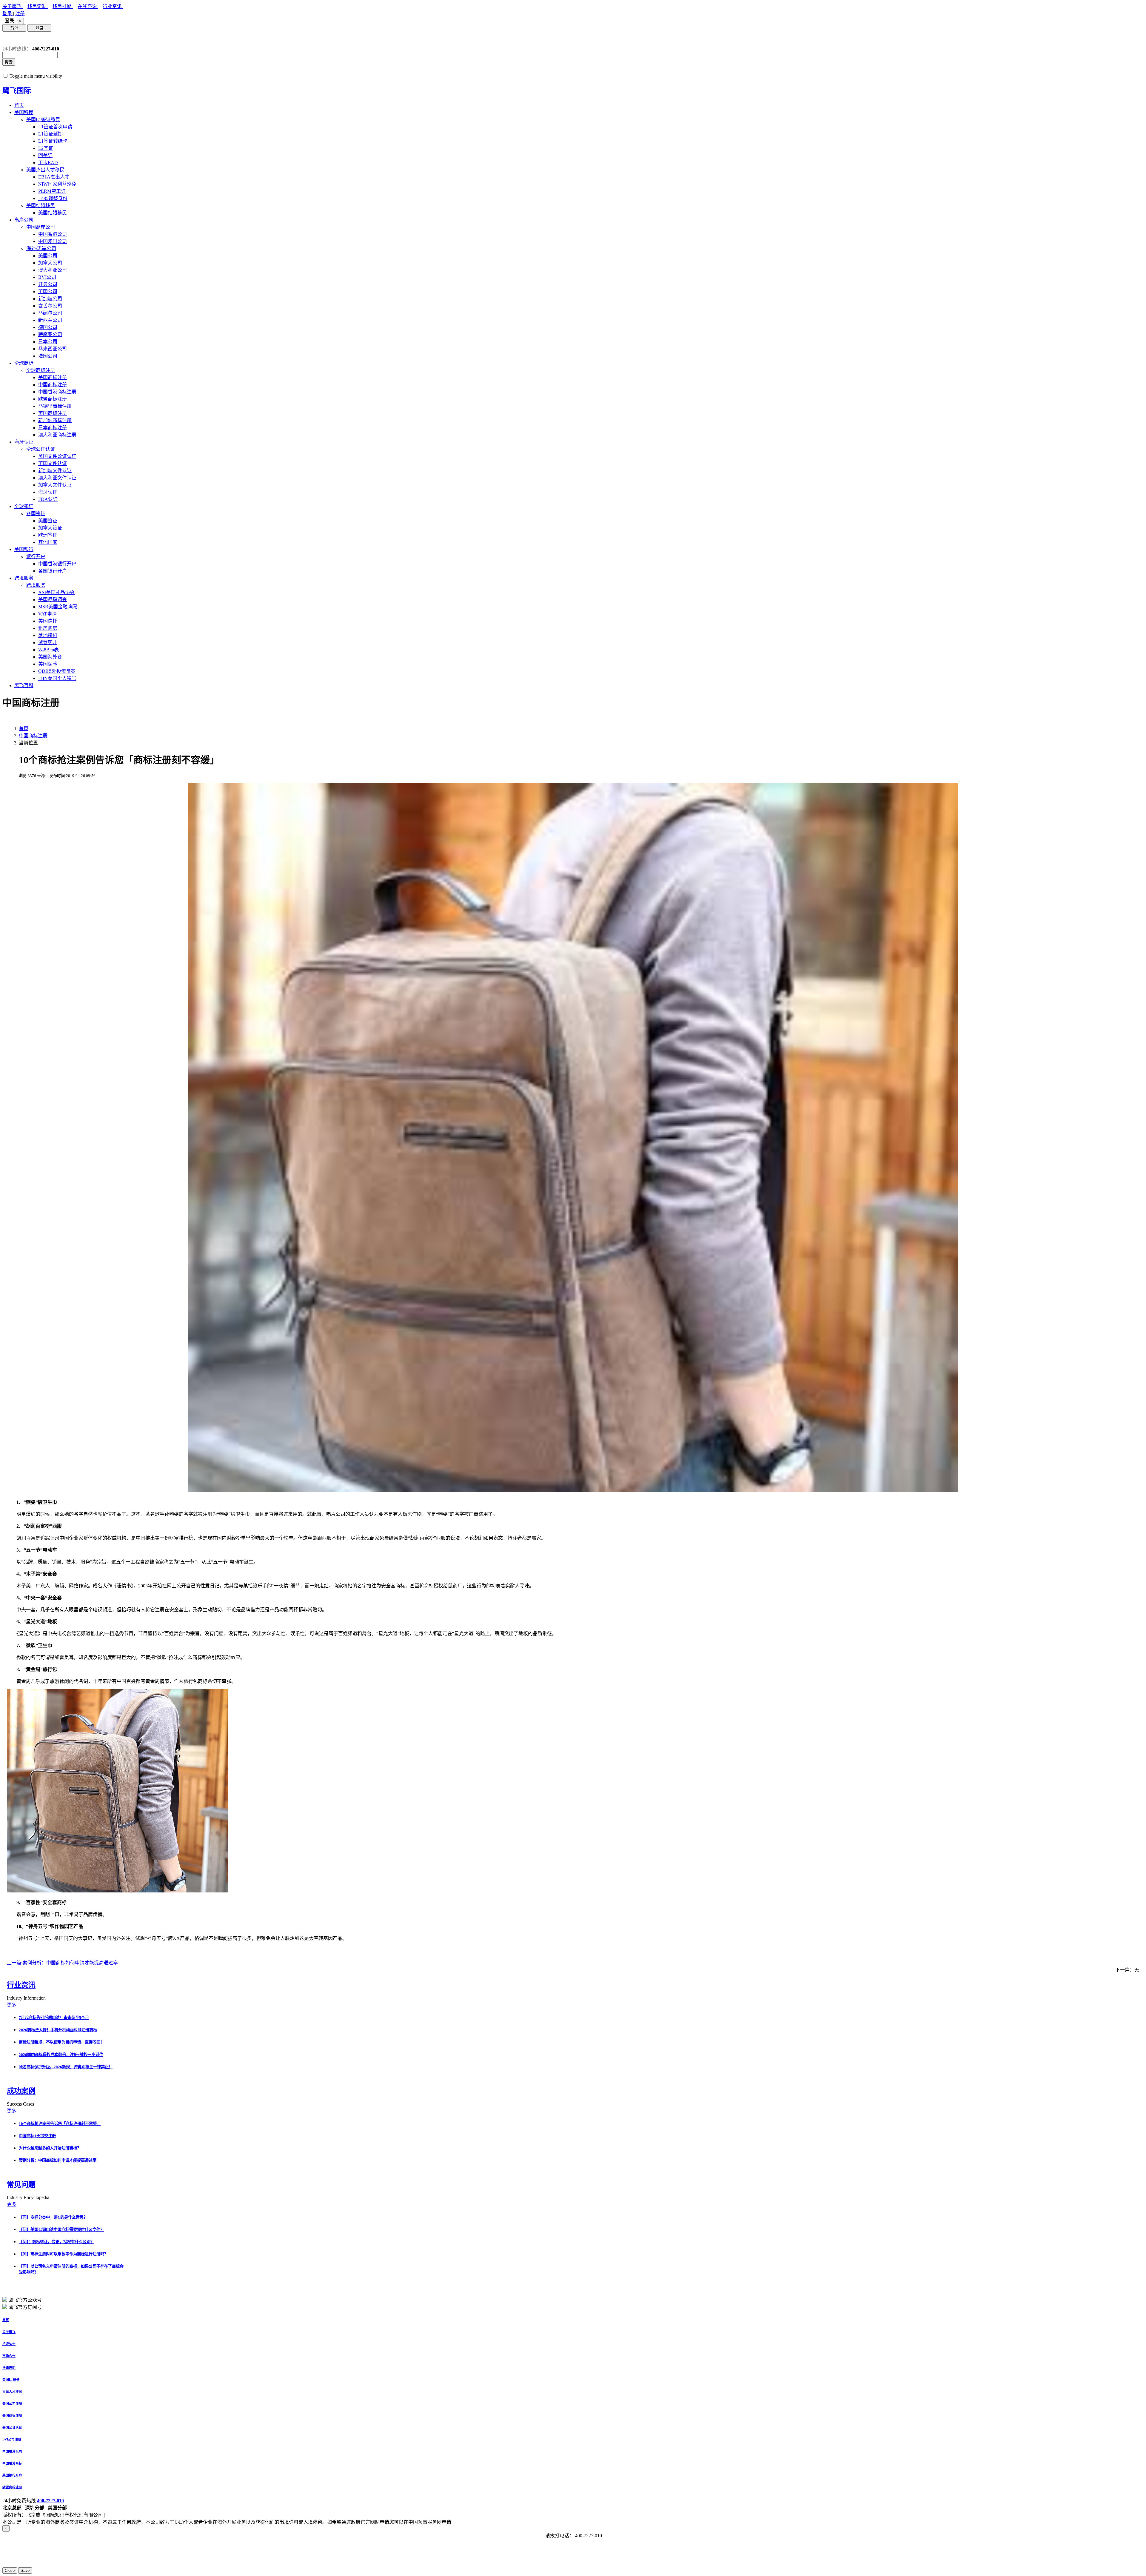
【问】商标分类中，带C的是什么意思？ (53, 2217)
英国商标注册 (53, 413)
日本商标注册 (53, 428)
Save (25, 2570)
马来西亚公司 (53, 349)
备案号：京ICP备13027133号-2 (138, 2515)
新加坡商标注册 (55, 420)
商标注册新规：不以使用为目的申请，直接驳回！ (61, 2042)
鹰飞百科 (24, 685)
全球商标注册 (41, 370)
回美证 (45, 155)
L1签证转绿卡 (53, 141)
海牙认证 (24, 442)
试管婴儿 (48, 643)
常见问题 (21, 2185)
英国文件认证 (53, 463)
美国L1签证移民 (43, 120)
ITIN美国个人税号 (57, 678)
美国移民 (24, 112)
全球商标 (24, 363)
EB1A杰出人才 (54, 177)
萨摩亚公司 (50, 334)
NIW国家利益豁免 (57, 184)
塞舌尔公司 (50, 306)
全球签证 (24, 506)
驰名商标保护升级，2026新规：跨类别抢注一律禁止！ (66, 2067)
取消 (14, 28)
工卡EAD (48, 163)
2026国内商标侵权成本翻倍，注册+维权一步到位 (61, 2055)
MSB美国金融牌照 (58, 607)
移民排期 (63, 6)
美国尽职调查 (53, 600)
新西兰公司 (50, 320)
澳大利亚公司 (53, 270)
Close (10, 2570)
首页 (19, 105)
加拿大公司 (50, 263)
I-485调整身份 (53, 198)
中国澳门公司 (53, 241)
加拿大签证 (50, 528)
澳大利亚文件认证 (57, 478)
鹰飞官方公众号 (25, 2300)
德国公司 (48, 327)
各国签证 (36, 514)
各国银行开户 (53, 571)
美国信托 (48, 621)
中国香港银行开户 (57, 564)
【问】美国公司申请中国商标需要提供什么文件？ (61, 2230)
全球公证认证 (41, 449)
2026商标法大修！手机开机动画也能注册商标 (58, 2030)
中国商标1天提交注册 (37, 2136)
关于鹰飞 (13, 6)
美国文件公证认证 (57, 456)
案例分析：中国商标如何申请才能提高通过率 (58, 2160)
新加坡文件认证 (55, 471)
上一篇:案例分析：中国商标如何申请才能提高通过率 (62, 1963)
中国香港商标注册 (57, 392)
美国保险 (48, 664)
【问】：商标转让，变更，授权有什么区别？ (57, 2242)
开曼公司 (48, 284)
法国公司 (48, 356)
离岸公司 (24, 220)
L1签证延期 (50, 134)
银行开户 (36, 557)
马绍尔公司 (50, 313)
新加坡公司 (50, 299)
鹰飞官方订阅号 (25, 2307)
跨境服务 (24, 578)
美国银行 (24, 549)
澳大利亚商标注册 (57, 435)
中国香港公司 (53, 234)
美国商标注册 (53, 377)
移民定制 (38, 6)
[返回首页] (7, 39)
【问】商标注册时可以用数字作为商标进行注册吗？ (63, 2254)
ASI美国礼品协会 (56, 592)
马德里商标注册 (55, 406)
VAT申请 (47, 614)
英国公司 (48, 291)
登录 (8, 14)
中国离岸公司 (41, 227)
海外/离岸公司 (41, 248)
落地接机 (48, 635)
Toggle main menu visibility (36, 76)
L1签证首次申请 (55, 127)
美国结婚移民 (41, 206)
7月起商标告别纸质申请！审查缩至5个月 (54, 2018)
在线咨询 (88, 6)
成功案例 (21, 2091)
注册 (20, 14)
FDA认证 (48, 499)
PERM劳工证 (52, 191)
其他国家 (48, 542)
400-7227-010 (50, 2501)
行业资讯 (113, 6)
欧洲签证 (48, 535)
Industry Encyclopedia (29, 2197)
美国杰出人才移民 (45, 170)
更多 (12, 2005)
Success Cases (21, 2104)
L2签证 (46, 148)
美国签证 (48, 521)
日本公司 (48, 342)
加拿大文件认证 (55, 485)
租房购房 (48, 628)
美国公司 (48, 256)
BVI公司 (47, 277)
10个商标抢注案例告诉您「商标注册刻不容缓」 (60, 2124)
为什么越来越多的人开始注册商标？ (50, 2148)
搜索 (9, 62)
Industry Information (27, 1998)
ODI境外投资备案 (57, 671)
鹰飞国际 (17, 91)
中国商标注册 (53, 385)
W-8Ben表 (48, 650)
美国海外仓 (50, 657)
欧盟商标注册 (53, 399)
